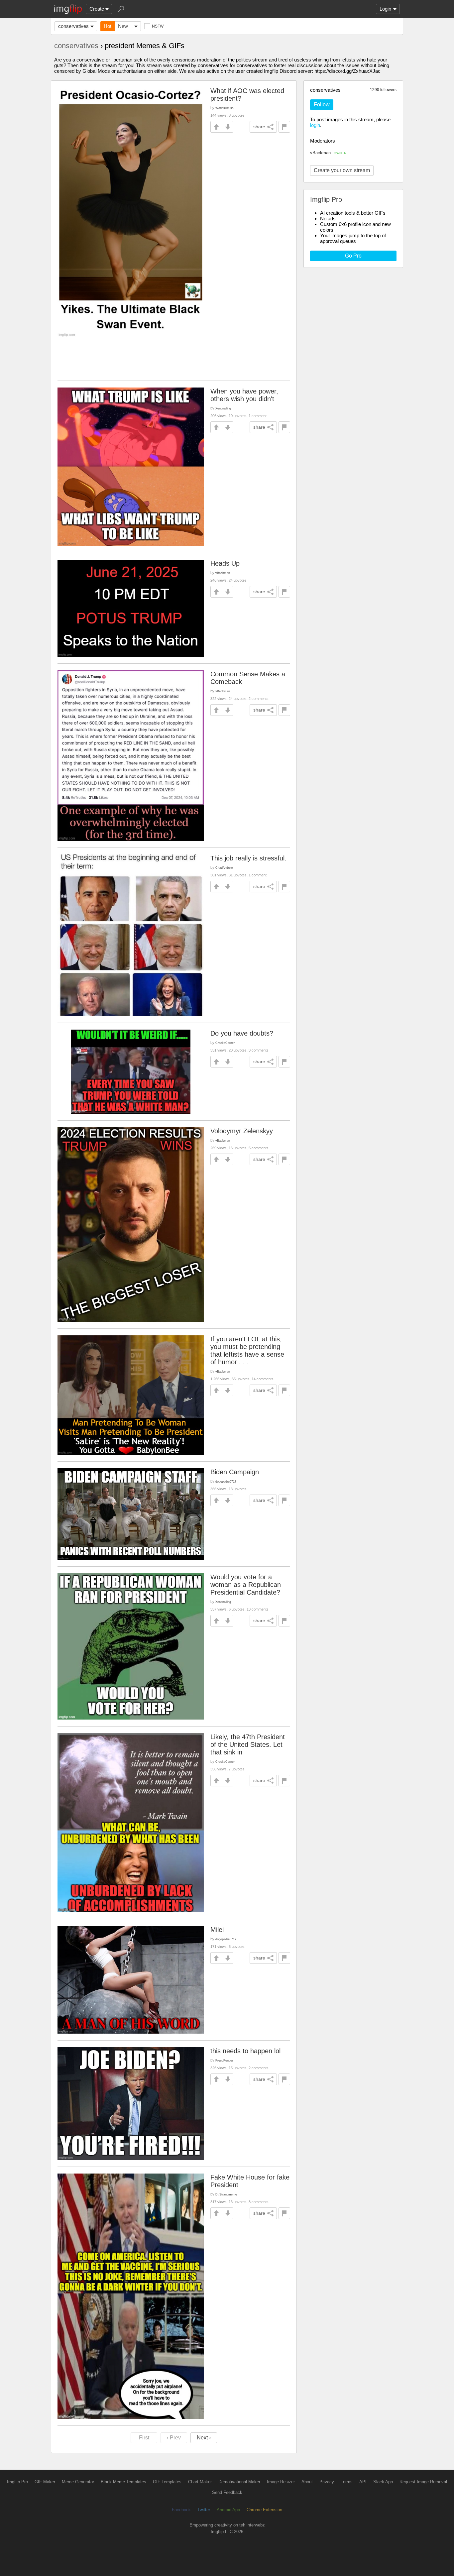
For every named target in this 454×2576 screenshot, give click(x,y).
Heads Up (225, 563)
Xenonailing (223, 408)
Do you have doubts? (242, 1033)
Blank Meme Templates (123, 2482)
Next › (204, 2438)
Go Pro (353, 256)
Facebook (181, 2510)
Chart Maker (200, 2482)
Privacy (327, 2482)
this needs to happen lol (245, 2051)
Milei (217, 1930)
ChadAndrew (224, 868)
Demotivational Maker (239, 2482)
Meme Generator (78, 2482)
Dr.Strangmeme (226, 2194)
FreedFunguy (225, 2060)
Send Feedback (227, 2492)
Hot (108, 26)
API (363, 2482)
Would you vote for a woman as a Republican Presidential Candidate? (246, 1585)
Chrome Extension (264, 2510)
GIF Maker (45, 2482)
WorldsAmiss (225, 108)
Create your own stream (342, 170)
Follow (322, 105)
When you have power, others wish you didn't (244, 395)
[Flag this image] (284, 127)
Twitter (204, 2510)
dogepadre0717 (226, 1481)
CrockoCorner (225, 1043)
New (123, 26)
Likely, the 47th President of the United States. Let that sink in (248, 1744)
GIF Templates (167, 2482)
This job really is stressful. (248, 858)
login (315, 125)
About (307, 2482)
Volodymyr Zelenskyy (242, 1131)
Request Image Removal (423, 2482)
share (259, 127)
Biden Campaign (235, 1472)
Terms (347, 2482)
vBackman (328, 153)
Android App (228, 2510)
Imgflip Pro (17, 2482)
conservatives (73, 26)
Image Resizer (281, 2482)
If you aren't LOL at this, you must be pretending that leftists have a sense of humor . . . (247, 1350)
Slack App (383, 2482)
